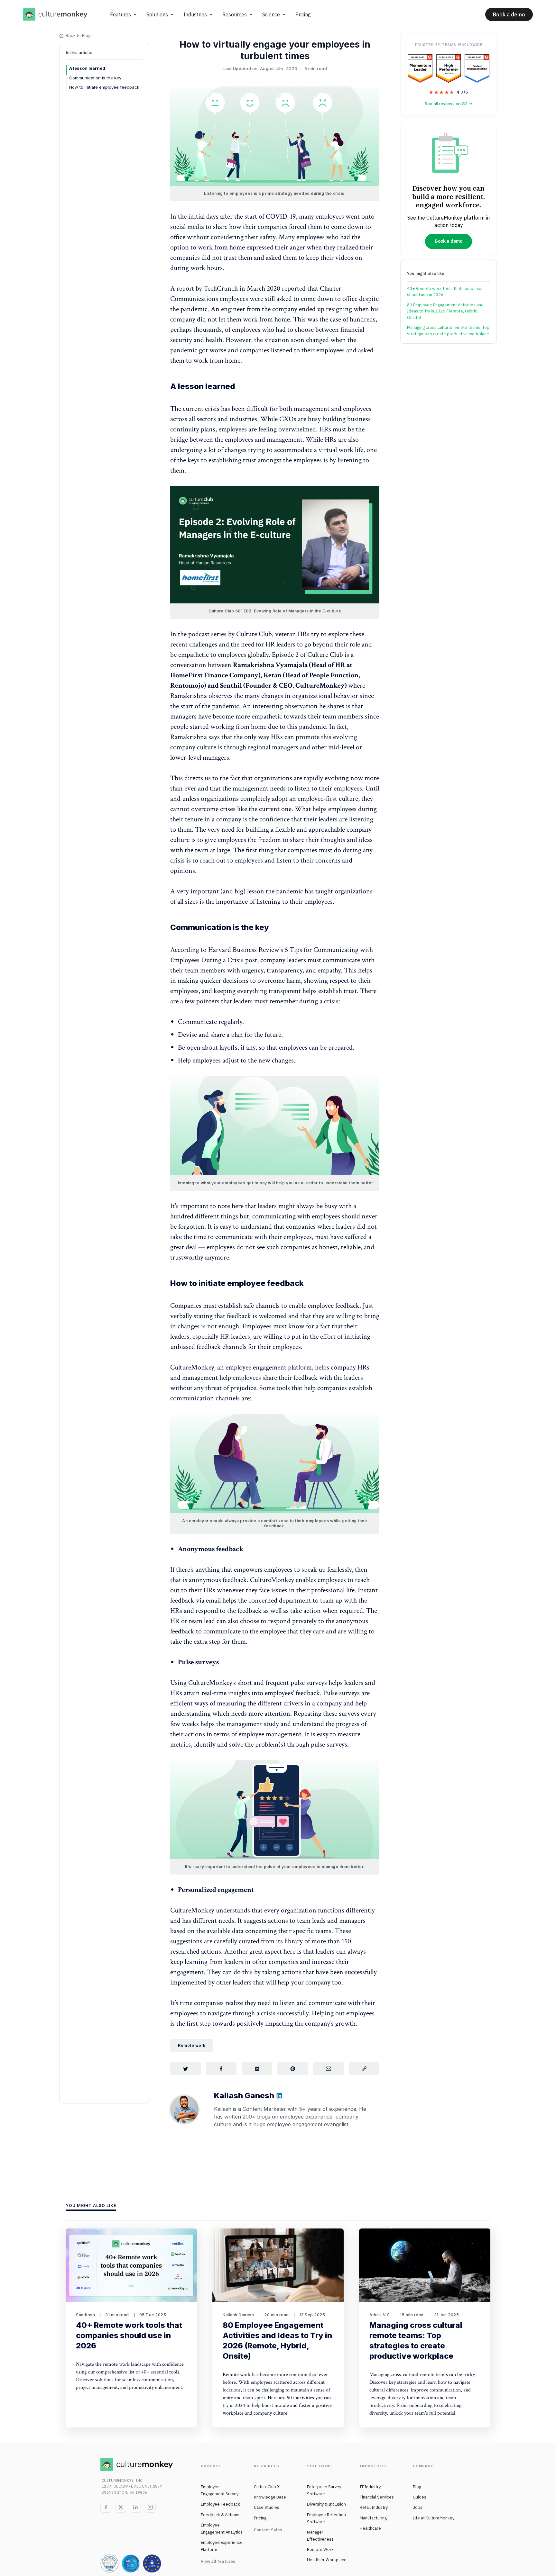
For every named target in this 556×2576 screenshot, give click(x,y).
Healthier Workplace (327, 2560)
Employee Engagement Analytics (222, 2529)
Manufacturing (373, 2518)
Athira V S (380, 2315)
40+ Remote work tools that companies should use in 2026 (445, 292)
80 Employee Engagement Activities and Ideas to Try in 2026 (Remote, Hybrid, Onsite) (445, 311)
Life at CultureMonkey (434, 2518)
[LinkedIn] (135, 2507)
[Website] (279, 2097)
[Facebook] (106, 2507)
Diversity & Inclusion (326, 2504)
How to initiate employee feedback (104, 87)
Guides (420, 2497)
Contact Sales (268, 2530)
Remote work (192, 2045)
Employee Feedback (220, 2504)
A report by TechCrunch (204, 289)
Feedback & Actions (220, 2515)
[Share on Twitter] (185, 2069)
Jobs (418, 2507)
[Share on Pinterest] (293, 2069)
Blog (417, 2487)
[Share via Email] (328, 2069)
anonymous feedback (218, 1580)
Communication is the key (95, 78)
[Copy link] (364, 2069)
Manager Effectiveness (320, 2536)
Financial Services (377, 2497)
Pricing (260, 2518)
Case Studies (267, 2507)
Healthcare (370, 2528)
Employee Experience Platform (222, 2546)
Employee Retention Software (326, 2518)
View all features (218, 2561)
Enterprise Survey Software (324, 2490)
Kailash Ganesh (238, 2315)
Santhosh (85, 2315)
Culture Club (254, 634)
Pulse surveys (198, 1662)
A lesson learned (87, 68)
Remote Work (320, 2549)
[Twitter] (121, 2507)
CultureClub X (267, 2487)
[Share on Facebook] (221, 2069)
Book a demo (509, 14)
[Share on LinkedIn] (257, 2069)
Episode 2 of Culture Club (307, 655)
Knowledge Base (270, 2497)
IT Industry (370, 2487)
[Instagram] (150, 2507)
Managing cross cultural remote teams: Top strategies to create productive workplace (448, 331)
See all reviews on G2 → (449, 104)
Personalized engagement (216, 1890)
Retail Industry (374, 2507)
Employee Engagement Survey (220, 2490)
